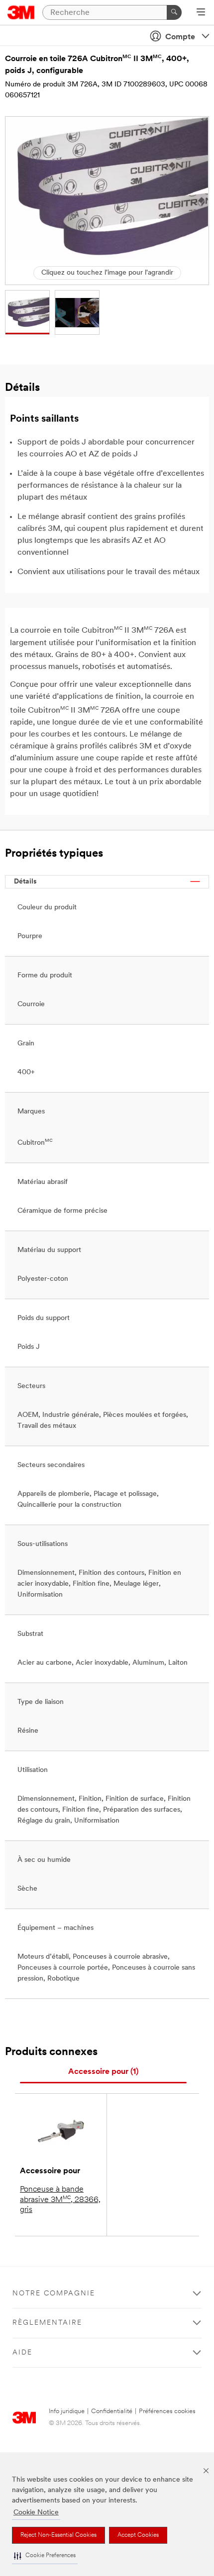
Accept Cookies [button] (138, 2535)
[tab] (103, 2072)
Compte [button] (180, 37)
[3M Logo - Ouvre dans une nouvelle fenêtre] (21, 12)
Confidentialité (112, 2411)
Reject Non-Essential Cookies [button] (58, 2535)
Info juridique (67, 2411)
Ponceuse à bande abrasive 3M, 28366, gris (60, 2200)
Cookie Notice (36, 2513)
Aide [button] (22, 2353)
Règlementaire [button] (47, 2323)
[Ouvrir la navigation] (201, 13)
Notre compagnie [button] (54, 2294)
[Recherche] (174, 12)
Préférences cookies (167, 2411)
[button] (45, 2556)
